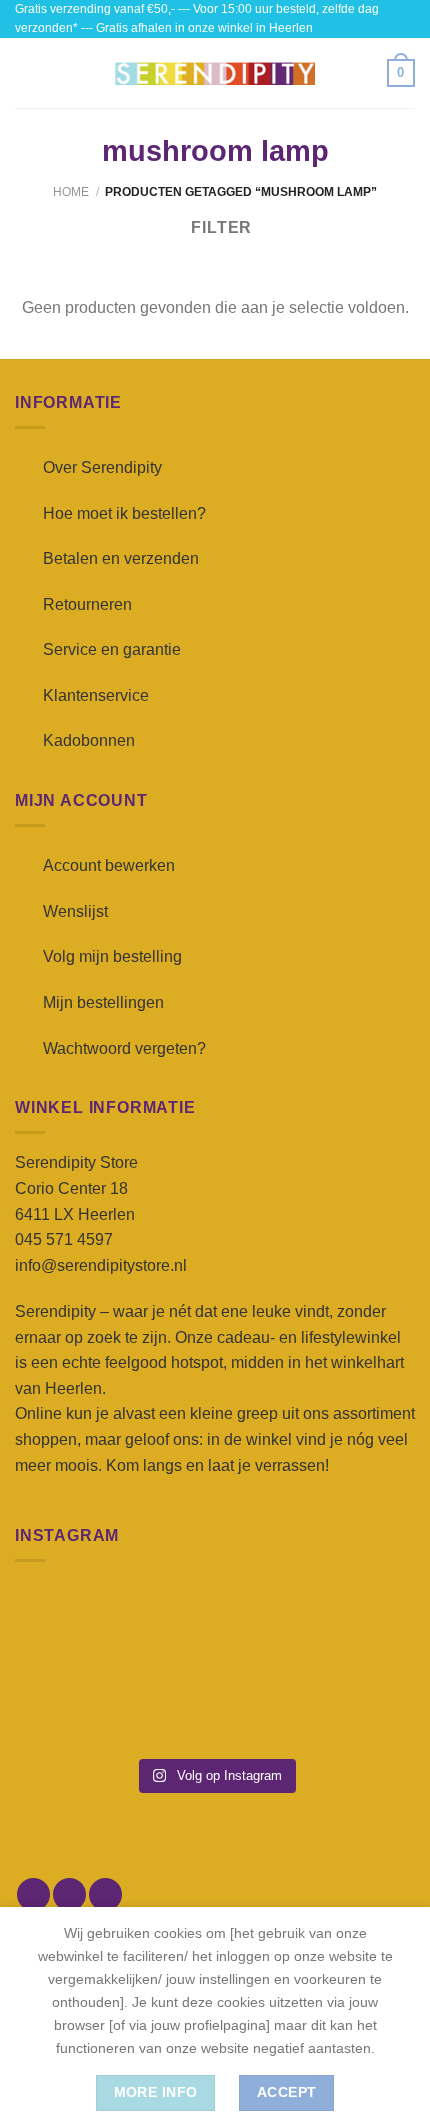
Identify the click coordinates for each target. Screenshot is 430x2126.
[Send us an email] (105, 1894)
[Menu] (27, 73)
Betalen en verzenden (121, 558)
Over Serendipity (102, 467)
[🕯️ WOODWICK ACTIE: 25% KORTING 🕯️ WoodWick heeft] (215, 1625)
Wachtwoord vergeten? (124, 1048)
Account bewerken (109, 865)
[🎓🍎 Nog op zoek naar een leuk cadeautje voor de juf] (78, 1706)
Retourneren (87, 604)
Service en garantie (112, 649)
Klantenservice (96, 695)
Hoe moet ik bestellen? (124, 513)
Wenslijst (75, 911)
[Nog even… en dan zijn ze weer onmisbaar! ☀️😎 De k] (351, 1625)
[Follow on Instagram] (69, 1894)
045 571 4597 (64, 1239)
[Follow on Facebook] (33, 1894)
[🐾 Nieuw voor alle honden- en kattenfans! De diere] (78, 1625)
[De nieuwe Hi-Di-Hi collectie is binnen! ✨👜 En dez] (351, 1706)
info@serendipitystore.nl (101, 1265)
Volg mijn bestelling (112, 956)
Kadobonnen (89, 740)
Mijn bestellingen (103, 1002)
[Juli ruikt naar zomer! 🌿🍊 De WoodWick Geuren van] (215, 1706)
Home (71, 192)
